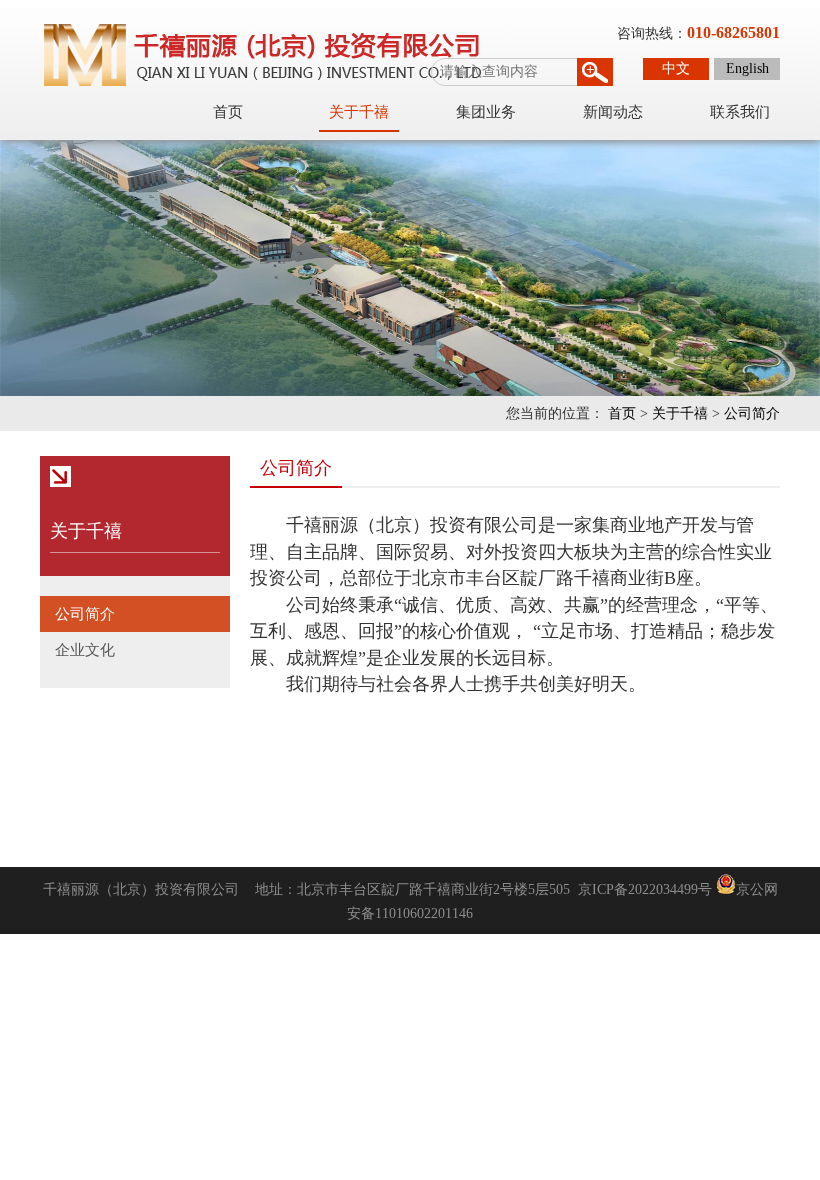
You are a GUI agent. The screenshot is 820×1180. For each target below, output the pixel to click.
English (747, 68)
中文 (676, 68)
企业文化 (85, 650)
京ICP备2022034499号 (645, 889)
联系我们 (740, 112)
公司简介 (752, 413)
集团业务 (486, 112)
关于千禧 (359, 112)
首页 (228, 112)
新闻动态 (613, 112)
